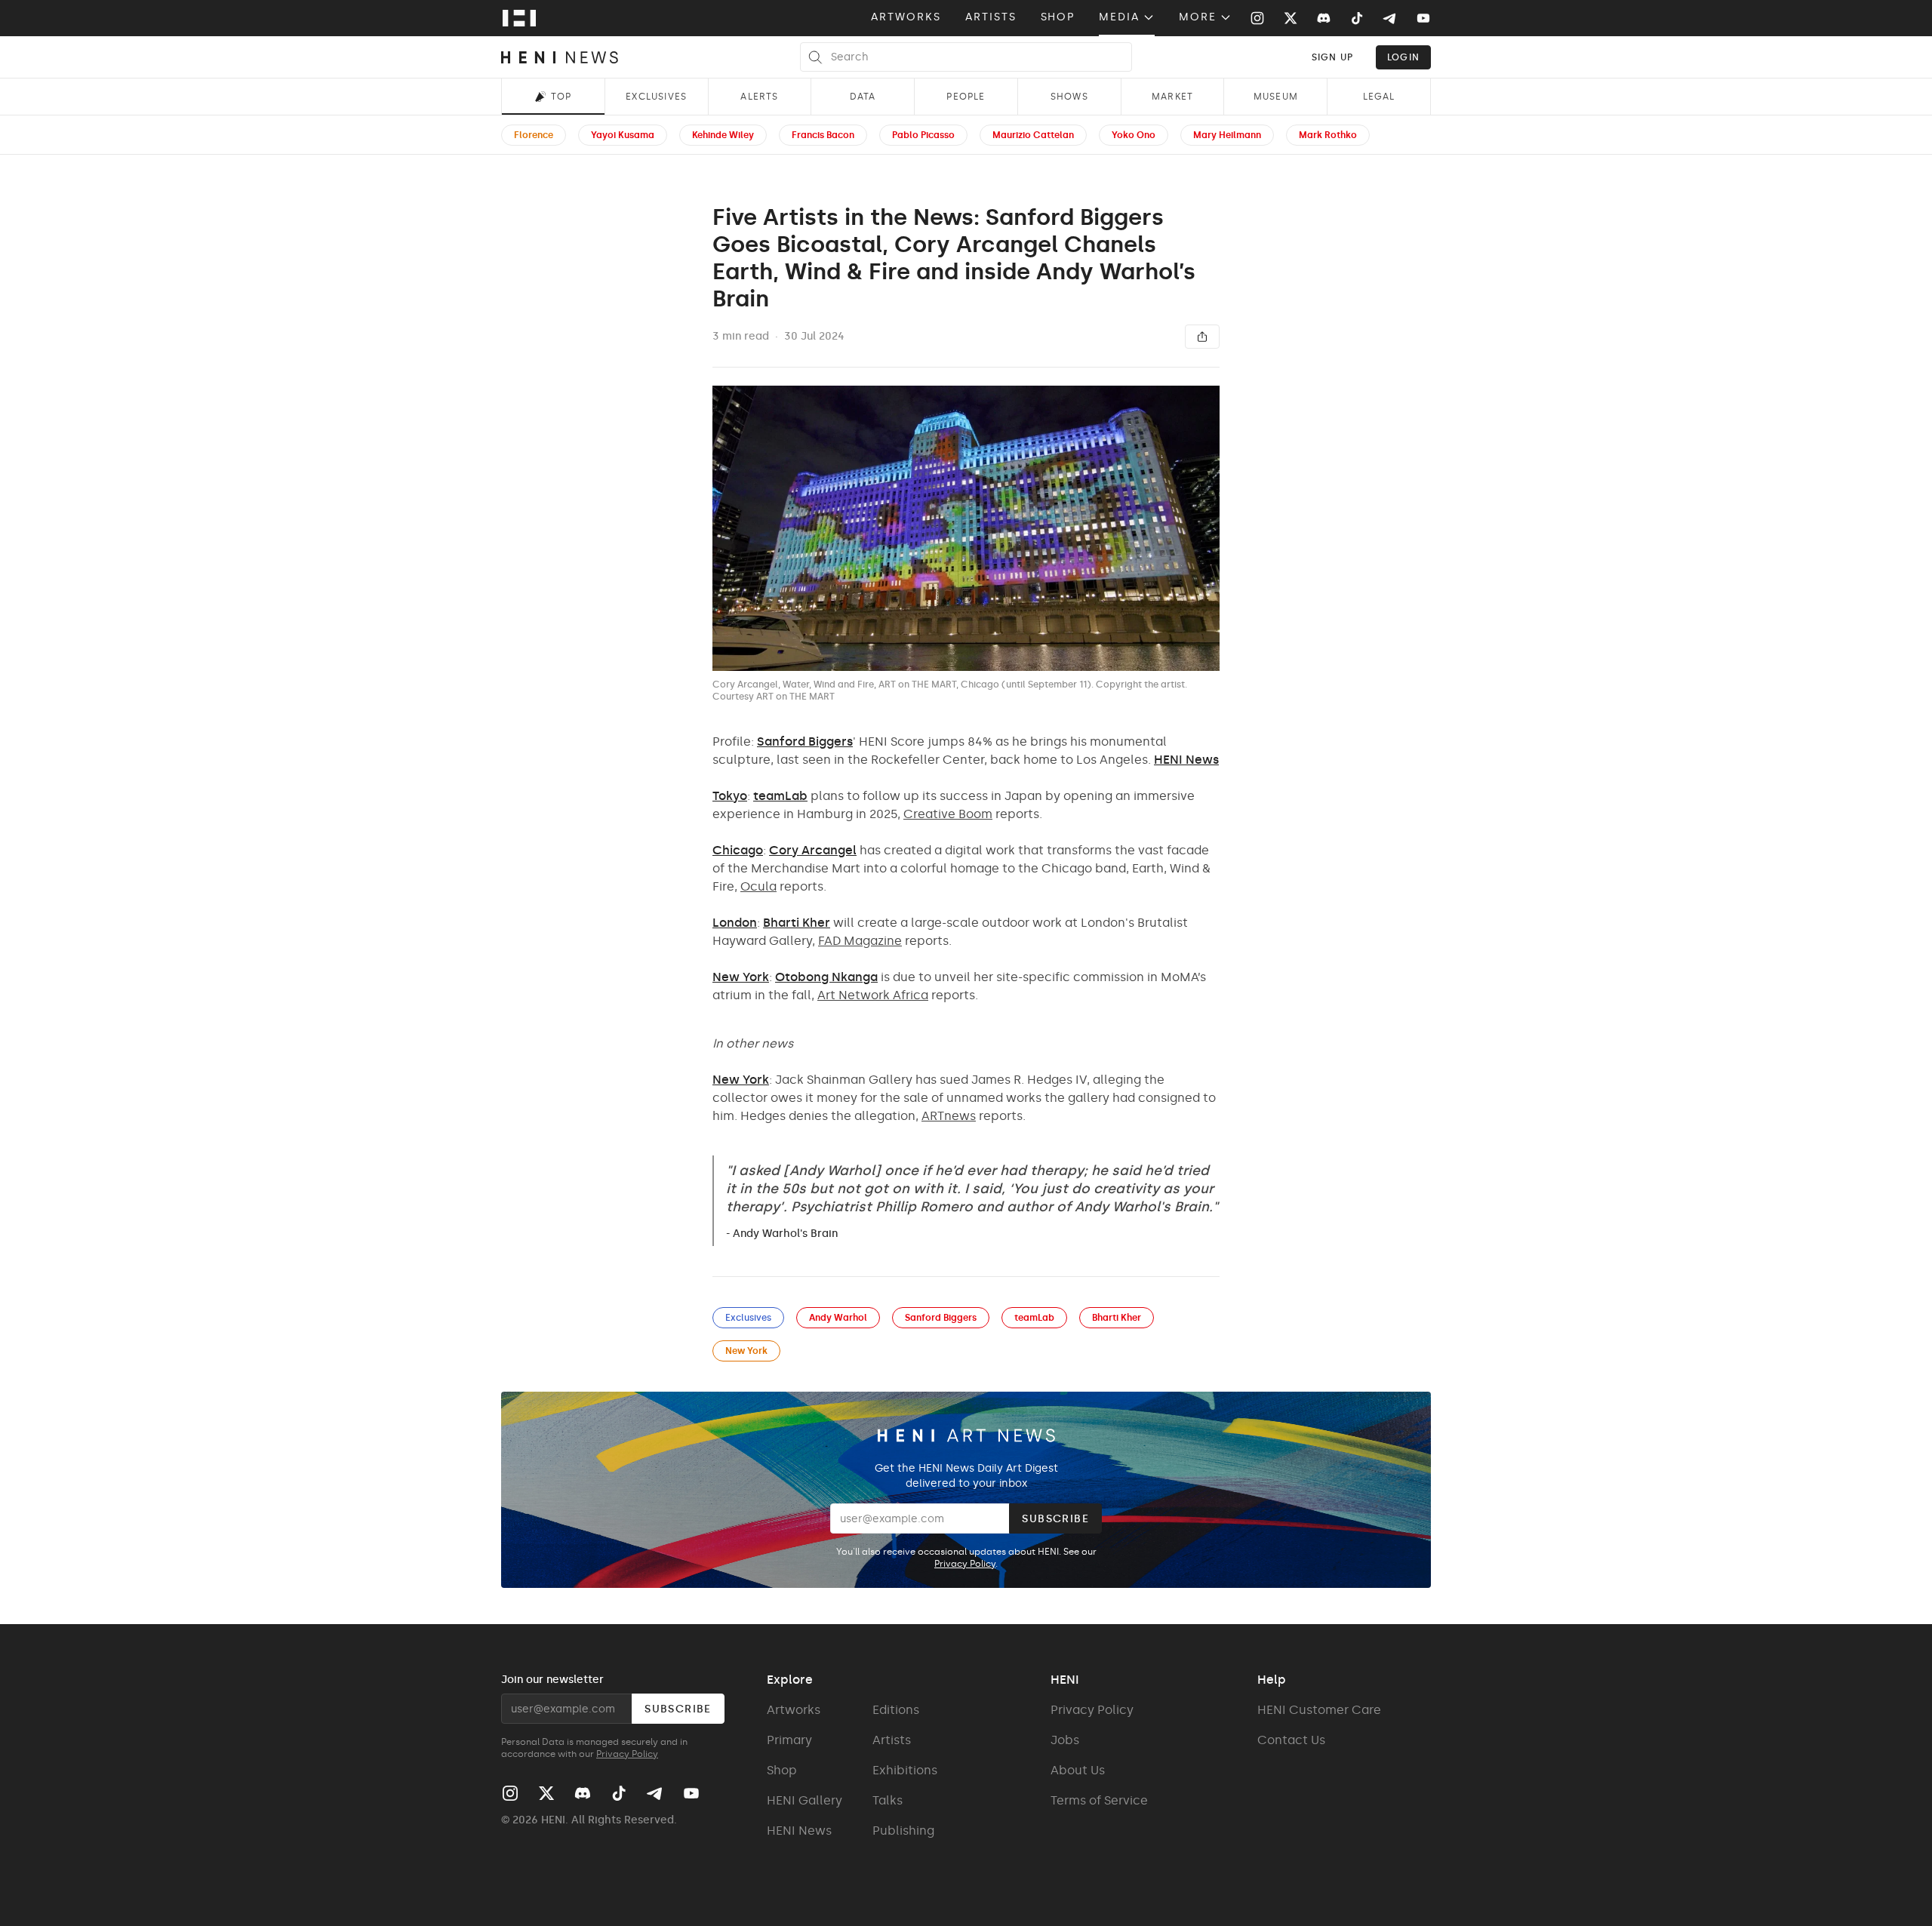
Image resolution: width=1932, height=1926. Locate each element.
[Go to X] (1291, 18)
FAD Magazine (860, 941)
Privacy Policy (965, 1564)
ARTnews (949, 1116)
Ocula (758, 886)
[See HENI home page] (519, 18)
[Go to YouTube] (1423, 18)
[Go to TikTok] (1357, 18)
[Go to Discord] (1324, 18)
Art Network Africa (873, 995)
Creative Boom (948, 814)
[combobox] (1332, 57)
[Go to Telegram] (1389, 19)
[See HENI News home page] (560, 57)
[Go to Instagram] (1257, 18)
